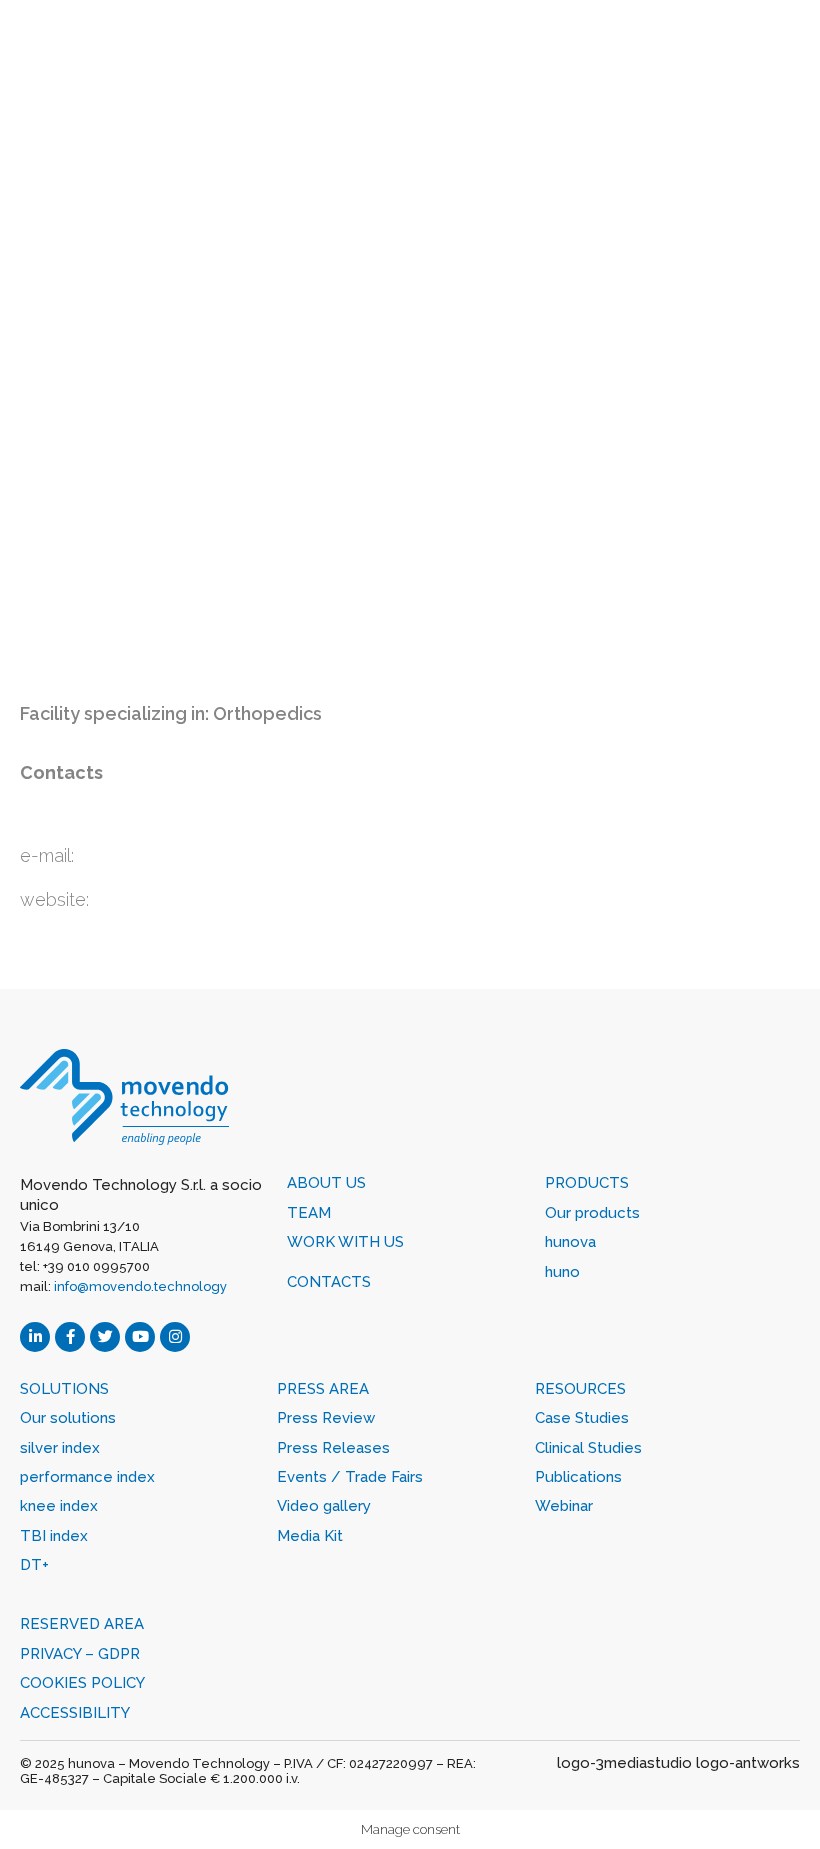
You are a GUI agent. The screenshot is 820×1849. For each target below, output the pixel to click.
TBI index (54, 1536)
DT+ (34, 1565)
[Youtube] (140, 1337)
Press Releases (333, 1448)
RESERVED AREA (82, 1624)
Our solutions (68, 1418)
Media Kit (310, 1536)
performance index (87, 1477)
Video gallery (324, 1506)
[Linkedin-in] (35, 1337)
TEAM (309, 1213)
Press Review (326, 1418)
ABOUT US (326, 1183)
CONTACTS (329, 1282)
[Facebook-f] (70, 1337)
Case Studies (582, 1418)
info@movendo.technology (140, 1286)
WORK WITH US (345, 1242)
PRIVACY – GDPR (80, 1654)
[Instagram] (175, 1337)
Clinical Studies (588, 1448)
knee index (59, 1506)
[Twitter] (105, 1337)
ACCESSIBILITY (75, 1713)
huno (562, 1272)
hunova (570, 1242)
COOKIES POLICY (82, 1683)
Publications (578, 1477)
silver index (60, 1448)
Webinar (564, 1506)
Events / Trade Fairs (350, 1477)
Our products (592, 1213)
